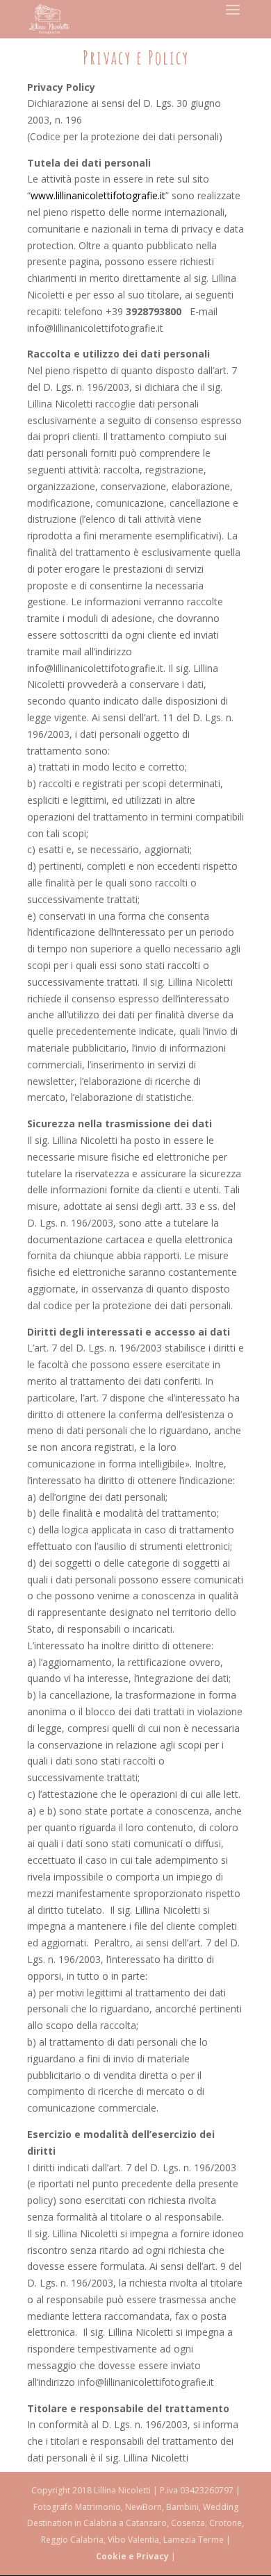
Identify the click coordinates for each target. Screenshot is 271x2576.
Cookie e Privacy (132, 2556)
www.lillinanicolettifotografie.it (98, 195)
